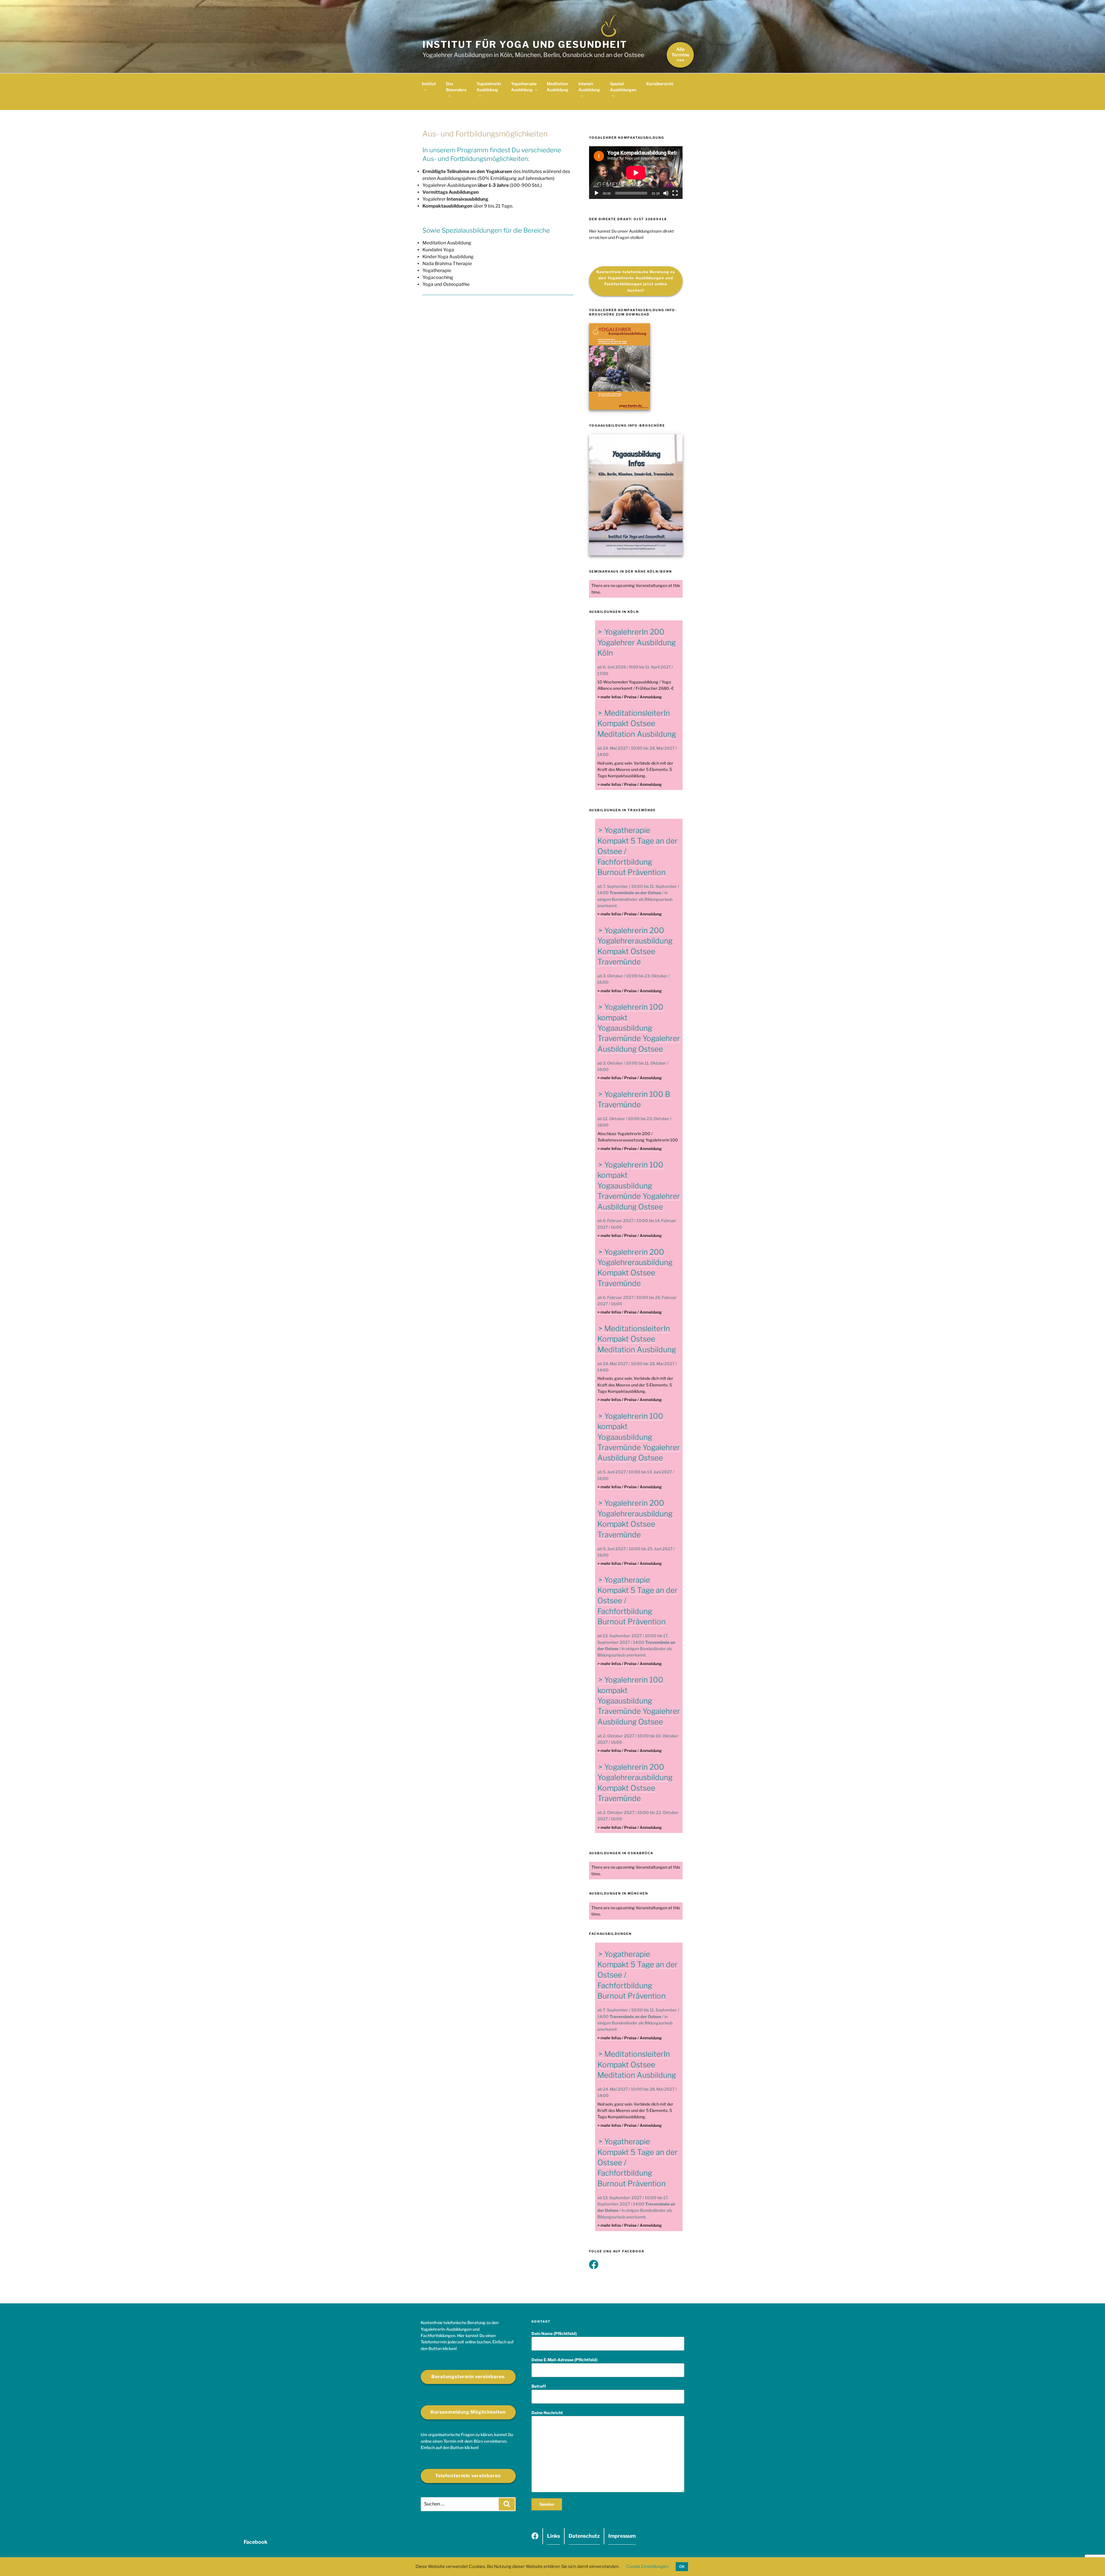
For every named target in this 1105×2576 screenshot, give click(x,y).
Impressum (622, 2536)
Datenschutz (584, 2536)
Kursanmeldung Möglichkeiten (468, 2412)
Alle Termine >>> (680, 55)
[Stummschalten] (666, 193)
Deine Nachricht (547, 2413)
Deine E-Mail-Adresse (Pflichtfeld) (564, 2360)
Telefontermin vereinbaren (468, 2476)
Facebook (535, 2538)
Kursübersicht (660, 84)
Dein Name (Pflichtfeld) (554, 2333)
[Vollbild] (675, 193)
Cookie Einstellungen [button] (647, 2566)
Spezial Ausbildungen (623, 87)
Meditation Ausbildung (558, 87)
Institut (429, 84)
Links (554, 2536)
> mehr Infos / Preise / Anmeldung (630, 697)
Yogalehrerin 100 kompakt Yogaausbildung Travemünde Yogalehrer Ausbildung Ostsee (639, 1028)
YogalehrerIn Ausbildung (489, 87)
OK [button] (682, 2566)
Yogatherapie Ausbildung (524, 87)
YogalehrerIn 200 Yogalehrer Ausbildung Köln (637, 642)
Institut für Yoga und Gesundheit (525, 44)
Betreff (539, 2386)
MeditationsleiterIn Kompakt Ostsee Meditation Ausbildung (637, 723)
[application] (636, 173)
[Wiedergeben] (597, 193)
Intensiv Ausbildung (589, 87)
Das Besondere (456, 87)
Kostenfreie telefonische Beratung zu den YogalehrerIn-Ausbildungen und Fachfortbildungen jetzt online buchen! (636, 281)
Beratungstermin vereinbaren (468, 2377)
